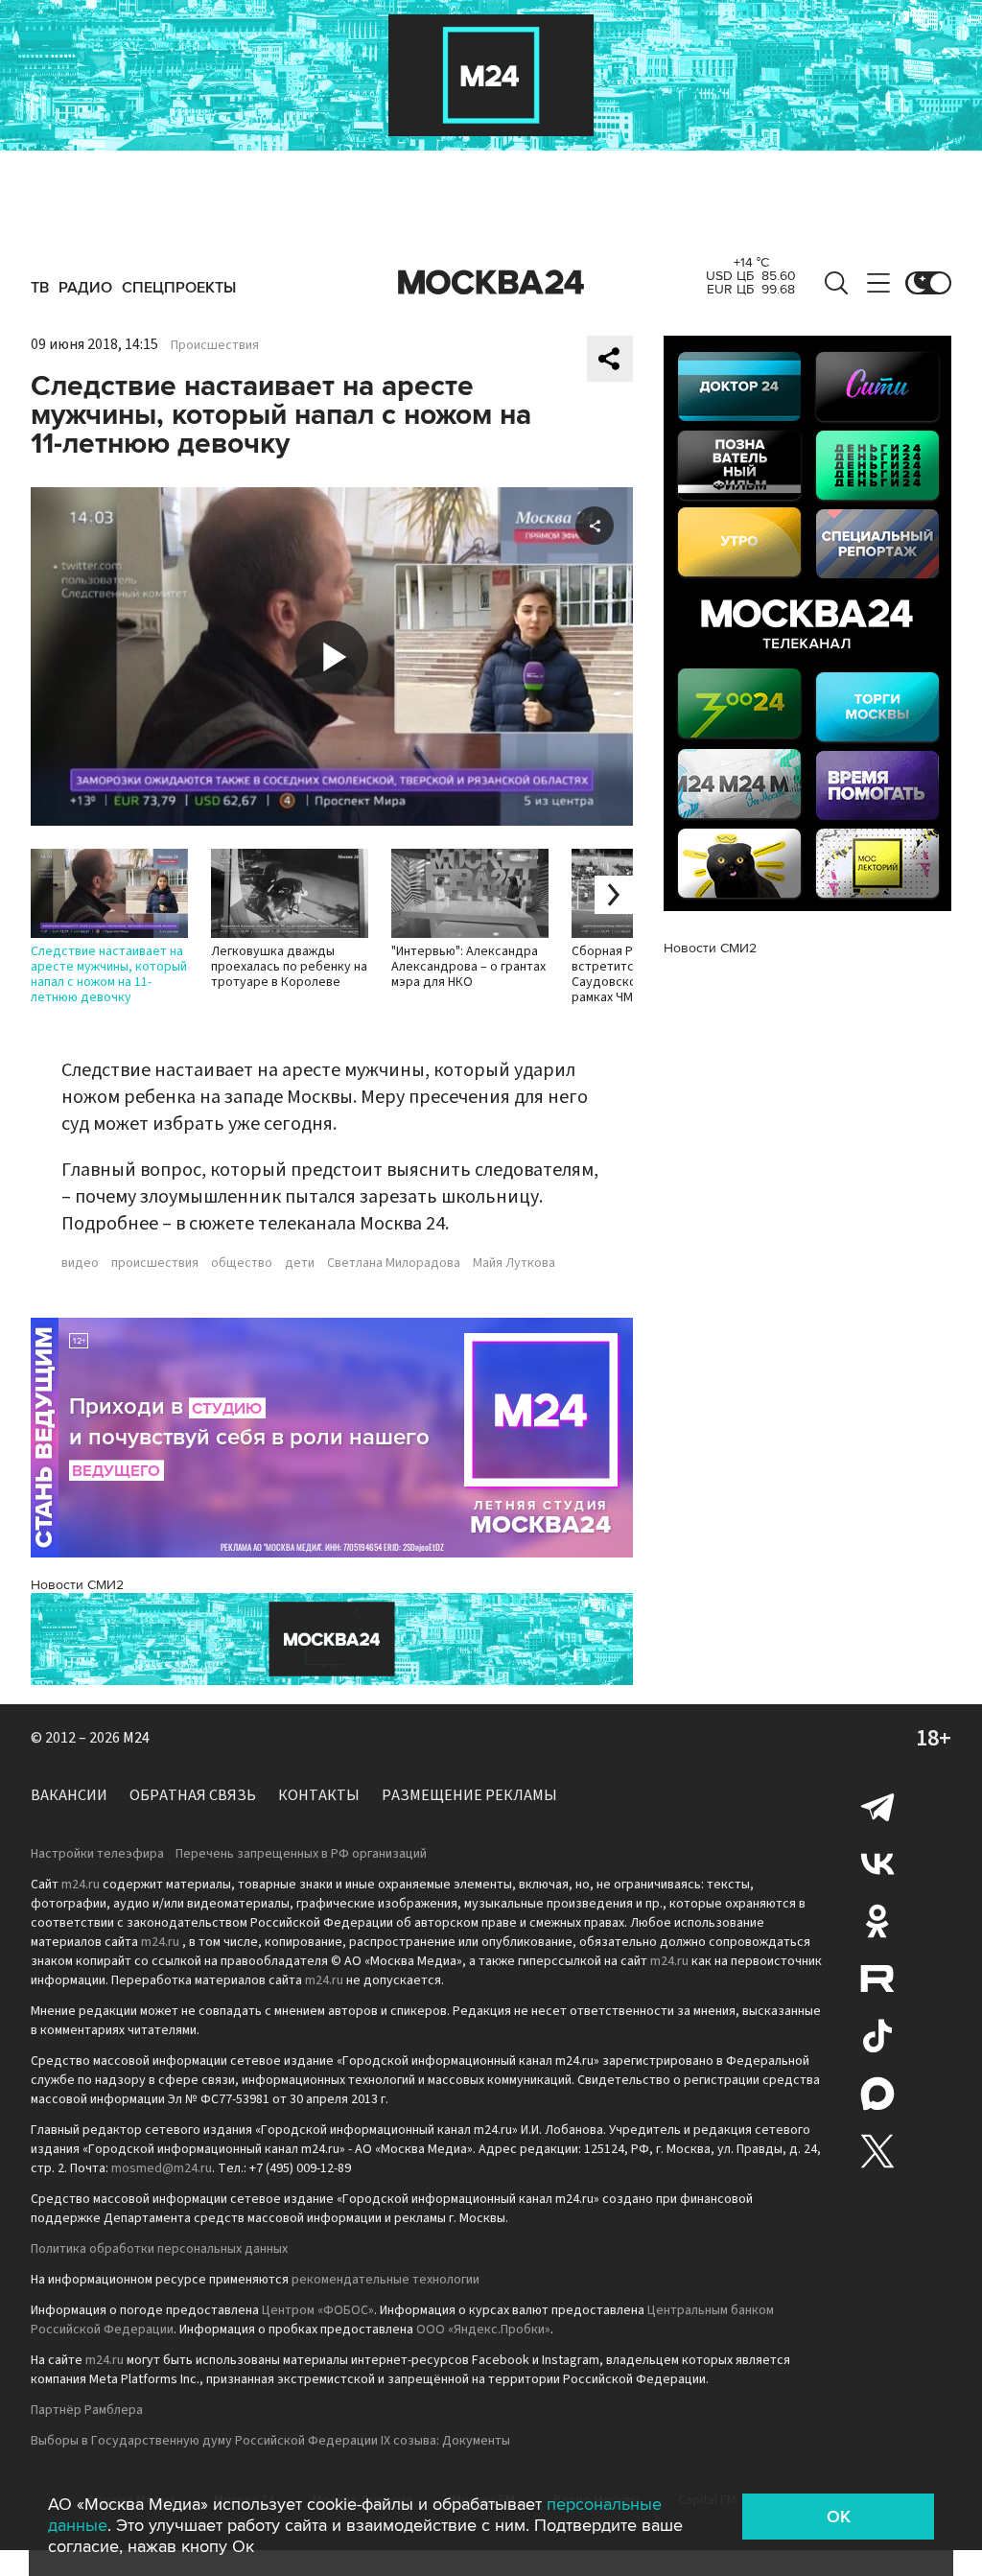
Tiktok (877, 2036)
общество (242, 1263)
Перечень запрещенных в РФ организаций (301, 1854)
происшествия (155, 1263)
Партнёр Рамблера (87, 2410)
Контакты (319, 1795)
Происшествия (215, 345)
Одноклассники (877, 1921)
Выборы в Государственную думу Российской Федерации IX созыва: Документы (270, 2441)
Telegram (877, 1806)
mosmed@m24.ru (162, 2168)
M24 (136, 1738)
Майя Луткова (514, 1263)
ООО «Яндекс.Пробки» (483, 2330)
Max (877, 2094)
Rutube (877, 1979)
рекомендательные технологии (386, 2280)
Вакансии (69, 1795)
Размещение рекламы (469, 1795)
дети (300, 1263)
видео (80, 1263)
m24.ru (81, 1885)
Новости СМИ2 (77, 1585)
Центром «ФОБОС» (318, 2310)
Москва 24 (491, 283)
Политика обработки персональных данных (159, 2249)
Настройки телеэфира (97, 1854)
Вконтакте (877, 1863)
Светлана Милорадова (394, 1263)
